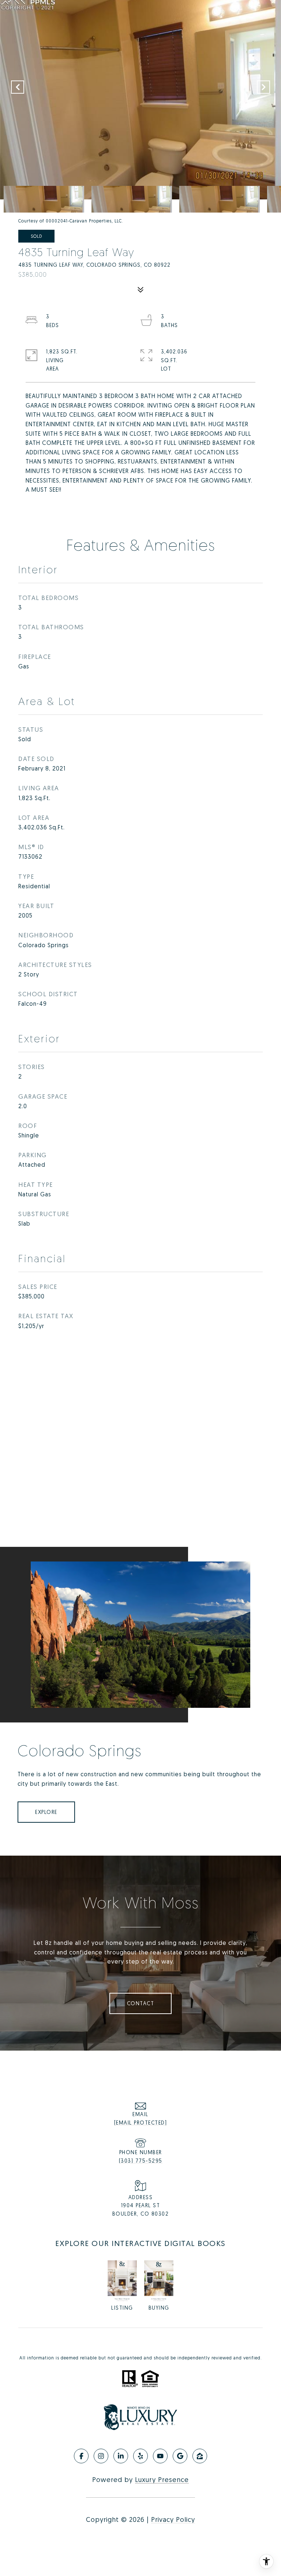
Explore (46, 1812)
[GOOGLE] (180, 2456)
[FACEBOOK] (81, 2456)
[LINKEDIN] (121, 2456)
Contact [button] (141, 2003)
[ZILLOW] (200, 2456)
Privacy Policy (173, 2519)
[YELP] (140, 2456)
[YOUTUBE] (160, 2456)
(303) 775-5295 (141, 2161)
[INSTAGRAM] (101, 2456)
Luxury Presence (162, 2479)
